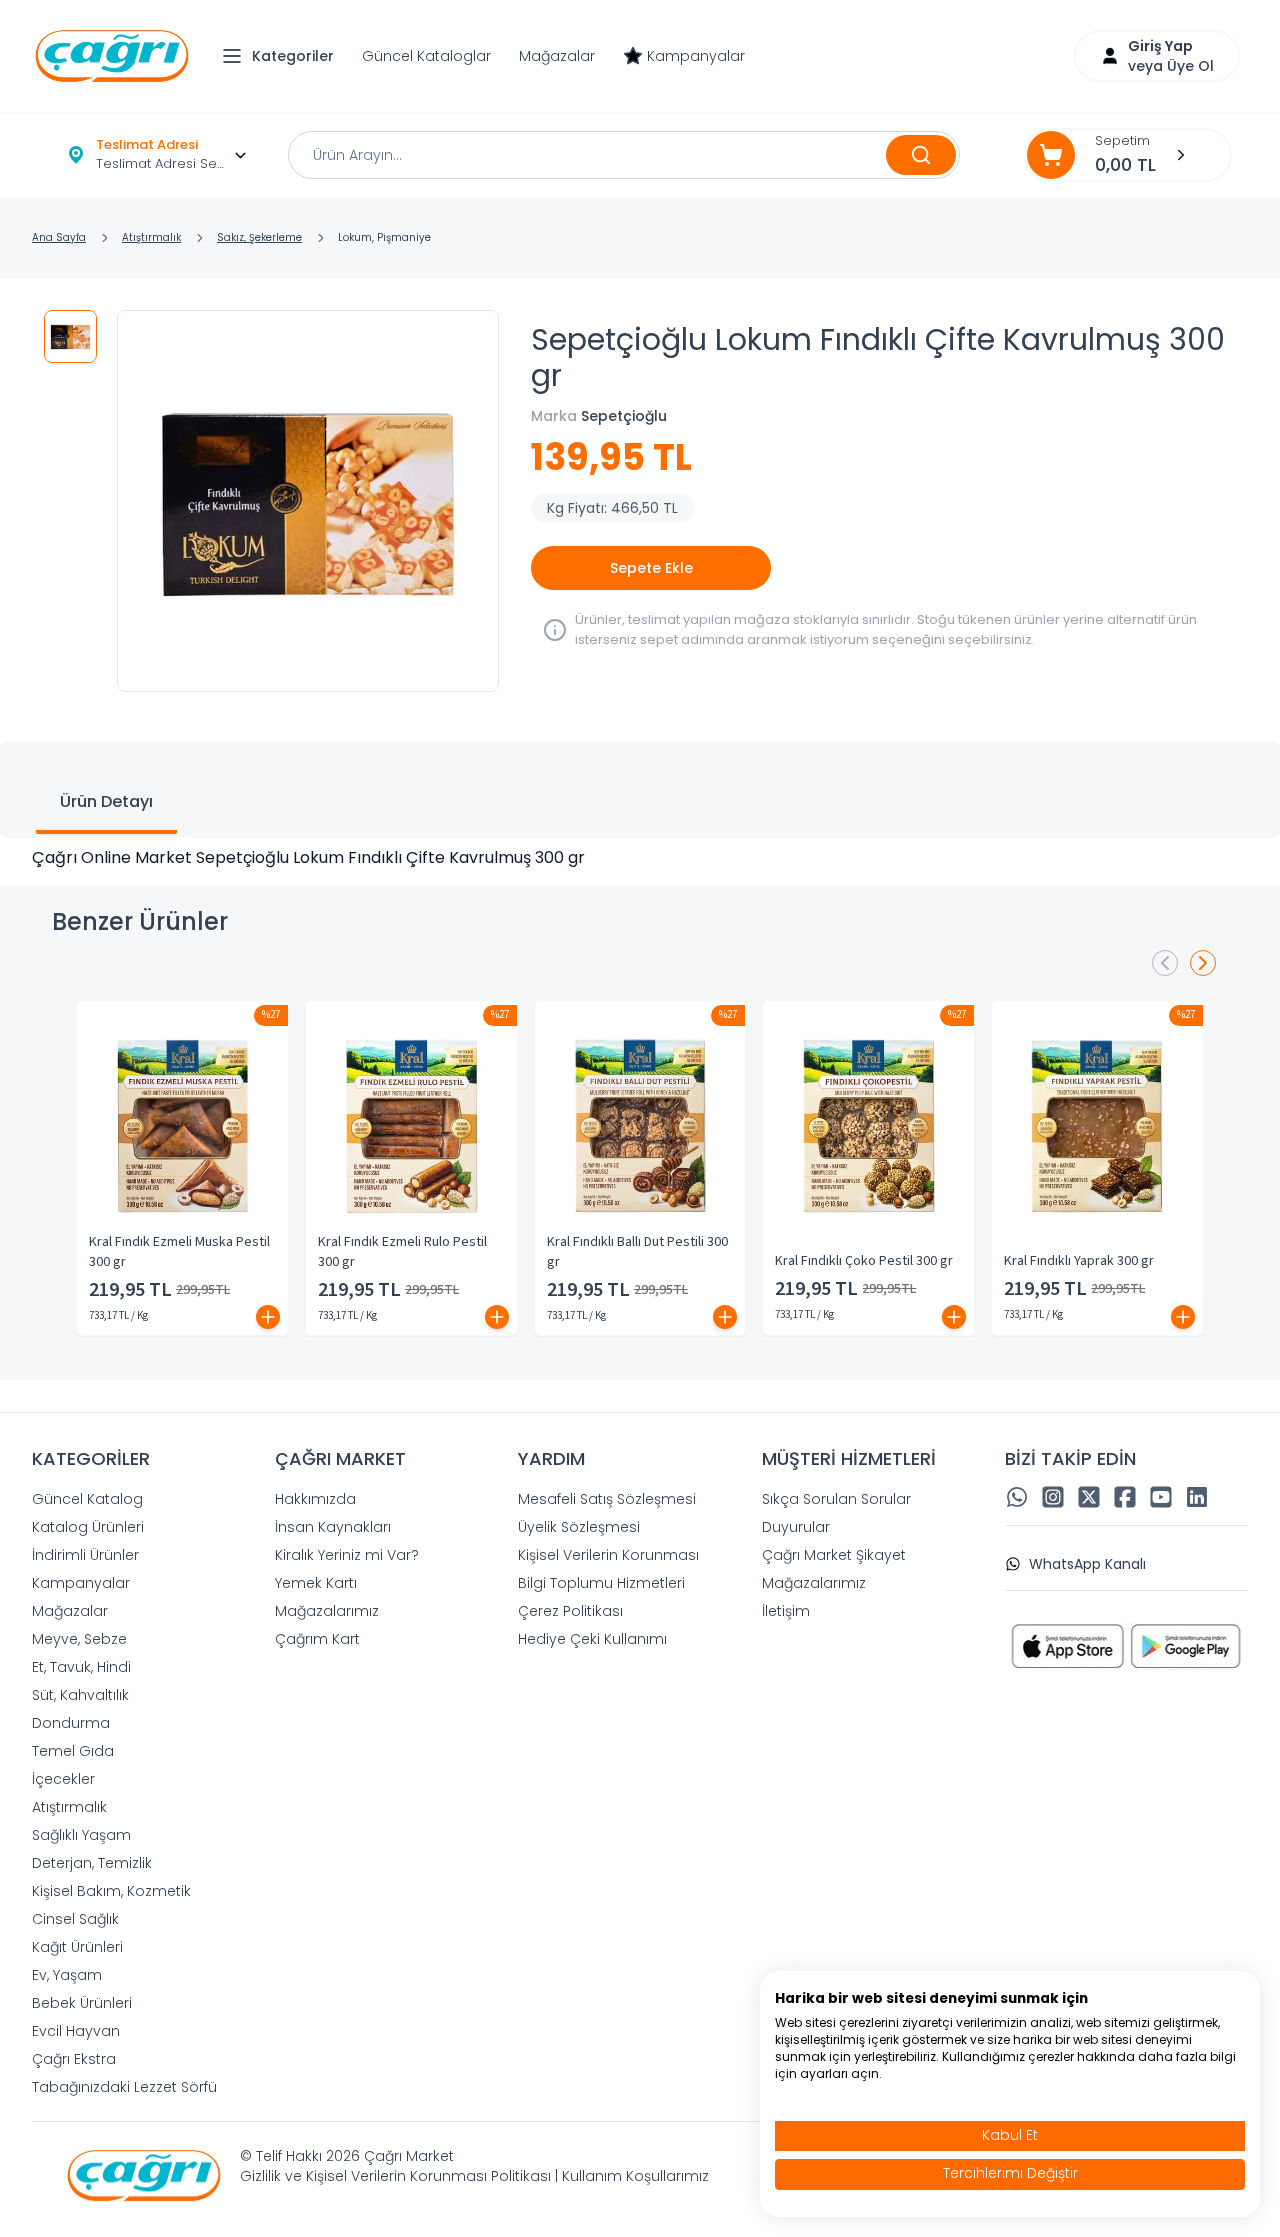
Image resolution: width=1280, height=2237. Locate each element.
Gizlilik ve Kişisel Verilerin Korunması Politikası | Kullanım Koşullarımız (474, 2176)
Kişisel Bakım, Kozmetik (111, 1891)
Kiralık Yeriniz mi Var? (347, 1555)
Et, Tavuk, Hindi (81, 1667)
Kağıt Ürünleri (77, 1947)
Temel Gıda (73, 1751)
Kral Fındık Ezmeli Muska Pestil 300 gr (179, 1252)
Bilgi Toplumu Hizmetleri (601, 1583)
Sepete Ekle (651, 568)
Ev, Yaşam (67, 1975)
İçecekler (63, 1779)
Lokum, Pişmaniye (384, 237)
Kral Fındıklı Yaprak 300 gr (1079, 1261)
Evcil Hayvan (76, 2031)
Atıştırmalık (151, 237)
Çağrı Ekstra (74, 2059)
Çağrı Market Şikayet (834, 1555)
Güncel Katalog (87, 1499)
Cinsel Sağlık (75, 1919)
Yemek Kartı (316, 1583)
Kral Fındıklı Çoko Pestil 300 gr (864, 1261)
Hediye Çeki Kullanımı (592, 1639)
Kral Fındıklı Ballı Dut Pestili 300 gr (637, 1252)
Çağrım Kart (317, 1639)
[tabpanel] (640, 858)
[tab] (106, 804)
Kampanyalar (696, 56)
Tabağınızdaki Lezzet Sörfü (124, 2087)
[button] (283, 56)
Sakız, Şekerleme (259, 237)
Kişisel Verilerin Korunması (608, 1555)
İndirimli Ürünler (85, 1555)
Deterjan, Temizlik (92, 1863)
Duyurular (796, 1527)
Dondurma (71, 1723)
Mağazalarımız (327, 1611)
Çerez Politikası (570, 1611)
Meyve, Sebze (79, 1639)
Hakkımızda (315, 1499)
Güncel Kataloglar (426, 56)
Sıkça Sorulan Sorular (836, 1499)
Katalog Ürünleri (88, 1527)
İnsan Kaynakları (333, 1527)
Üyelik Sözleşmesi (579, 1527)
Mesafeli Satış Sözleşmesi (607, 1499)
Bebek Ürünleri (82, 2003)
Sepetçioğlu (624, 416)
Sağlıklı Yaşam (81, 1835)
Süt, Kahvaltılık (80, 1695)
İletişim (786, 1611)
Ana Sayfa (59, 237)
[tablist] (640, 790)
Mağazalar (557, 56)
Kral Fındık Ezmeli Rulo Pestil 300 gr (402, 1252)
